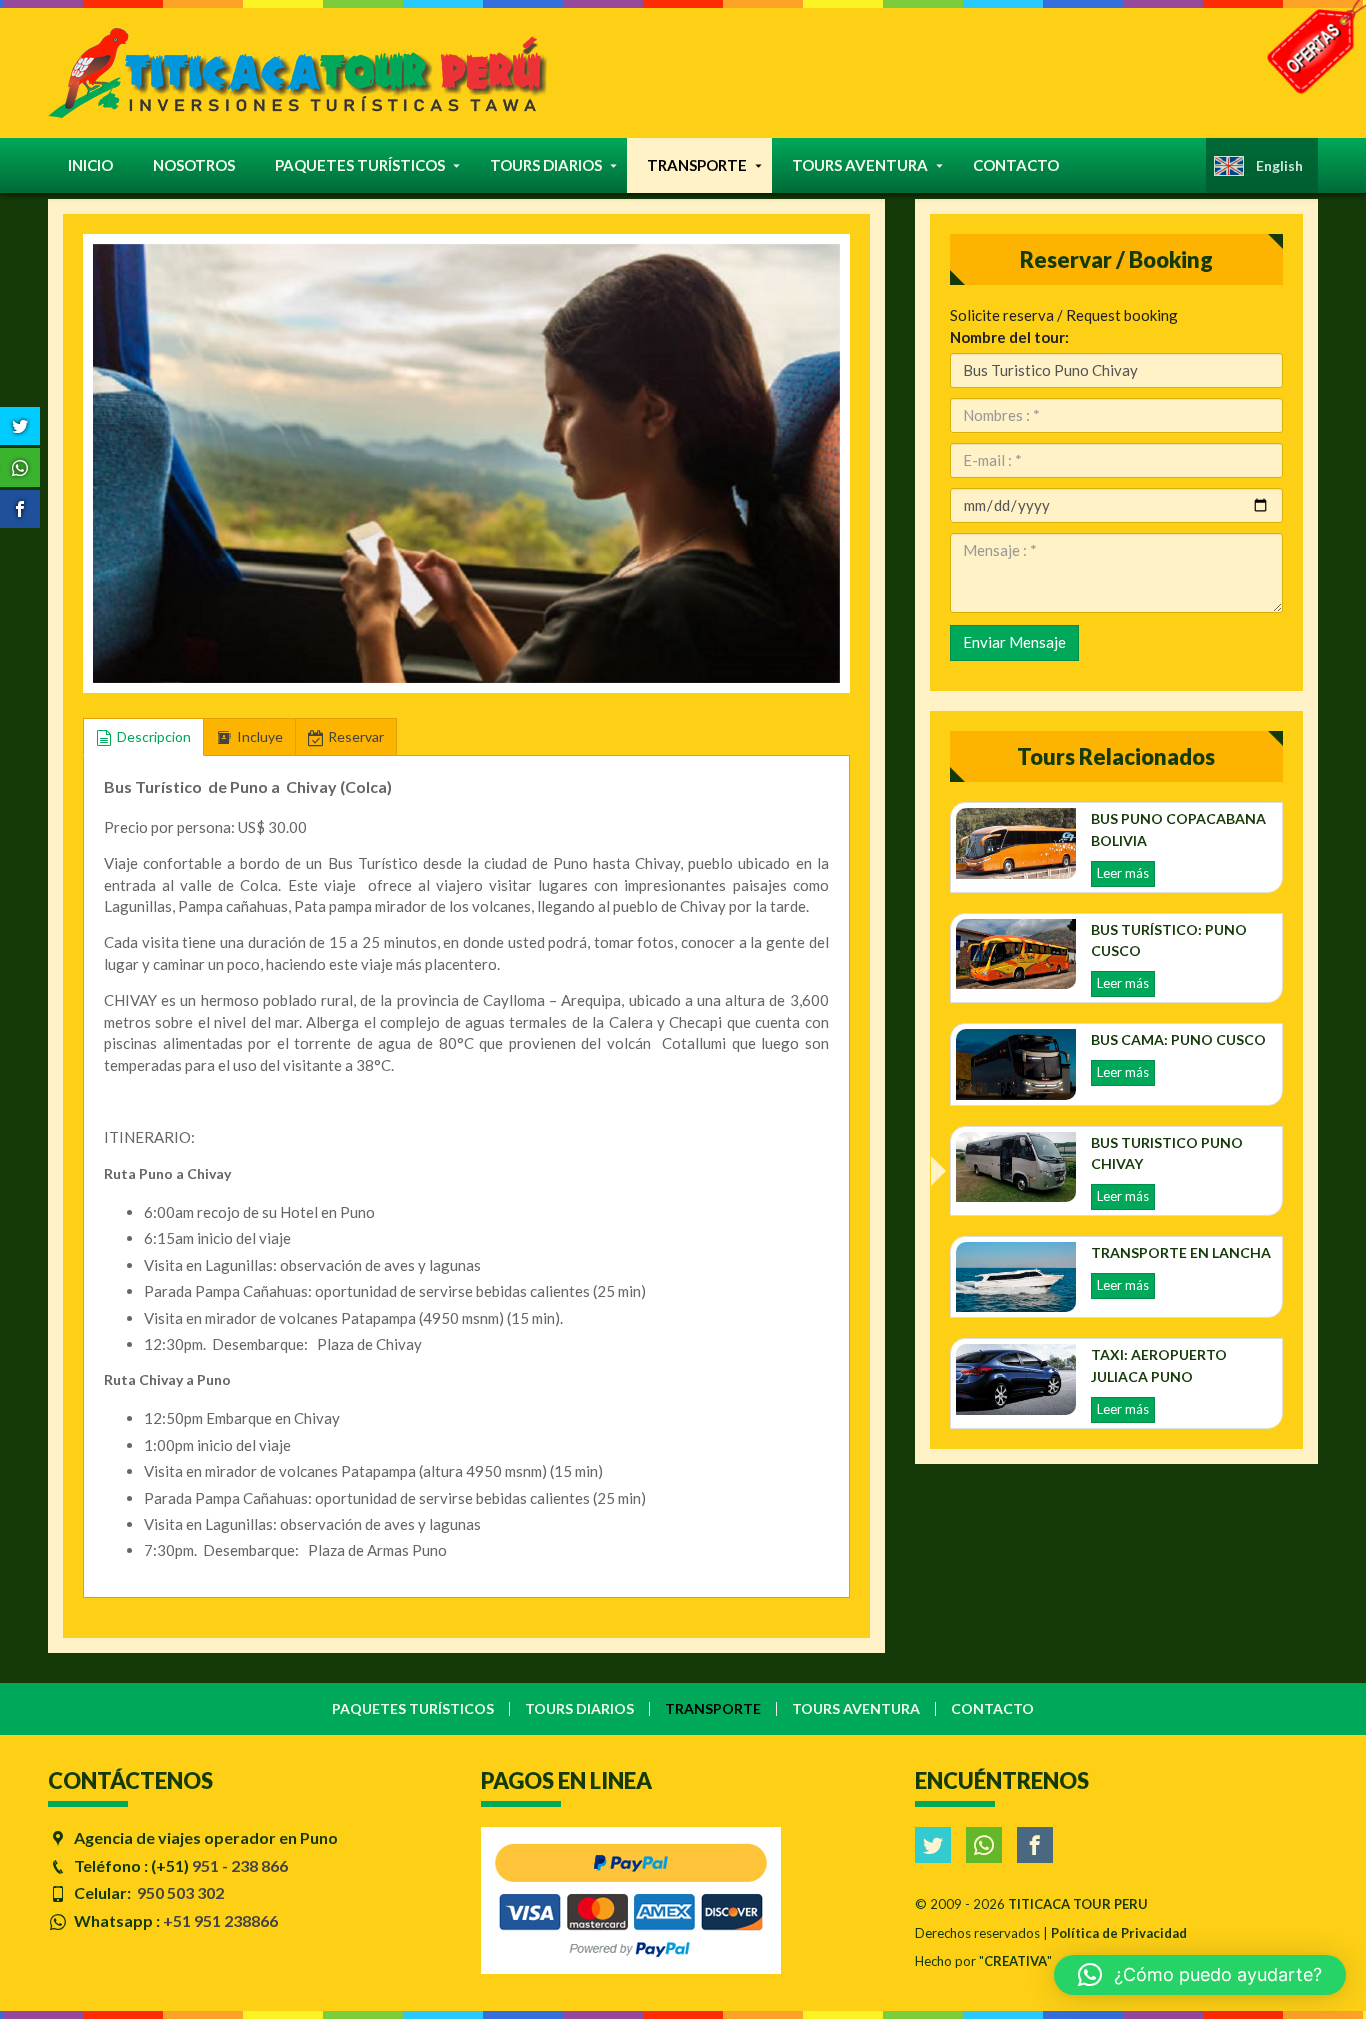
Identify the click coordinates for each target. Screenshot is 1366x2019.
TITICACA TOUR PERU (1078, 1904)
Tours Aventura (860, 165)
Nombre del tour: (1009, 337)
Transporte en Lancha (1181, 1252)
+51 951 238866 (220, 1920)
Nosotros (194, 165)
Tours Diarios (546, 165)
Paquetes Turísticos (360, 165)
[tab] (143, 737)
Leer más (1123, 873)
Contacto (1016, 165)
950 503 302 (180, 1892)
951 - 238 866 (240, 1865)
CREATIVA (1015, 1961)
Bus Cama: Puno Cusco (1178, 1039)
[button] (113, 458)
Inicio (90, 165)
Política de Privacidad (1119, 1933)
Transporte (697, 165)
